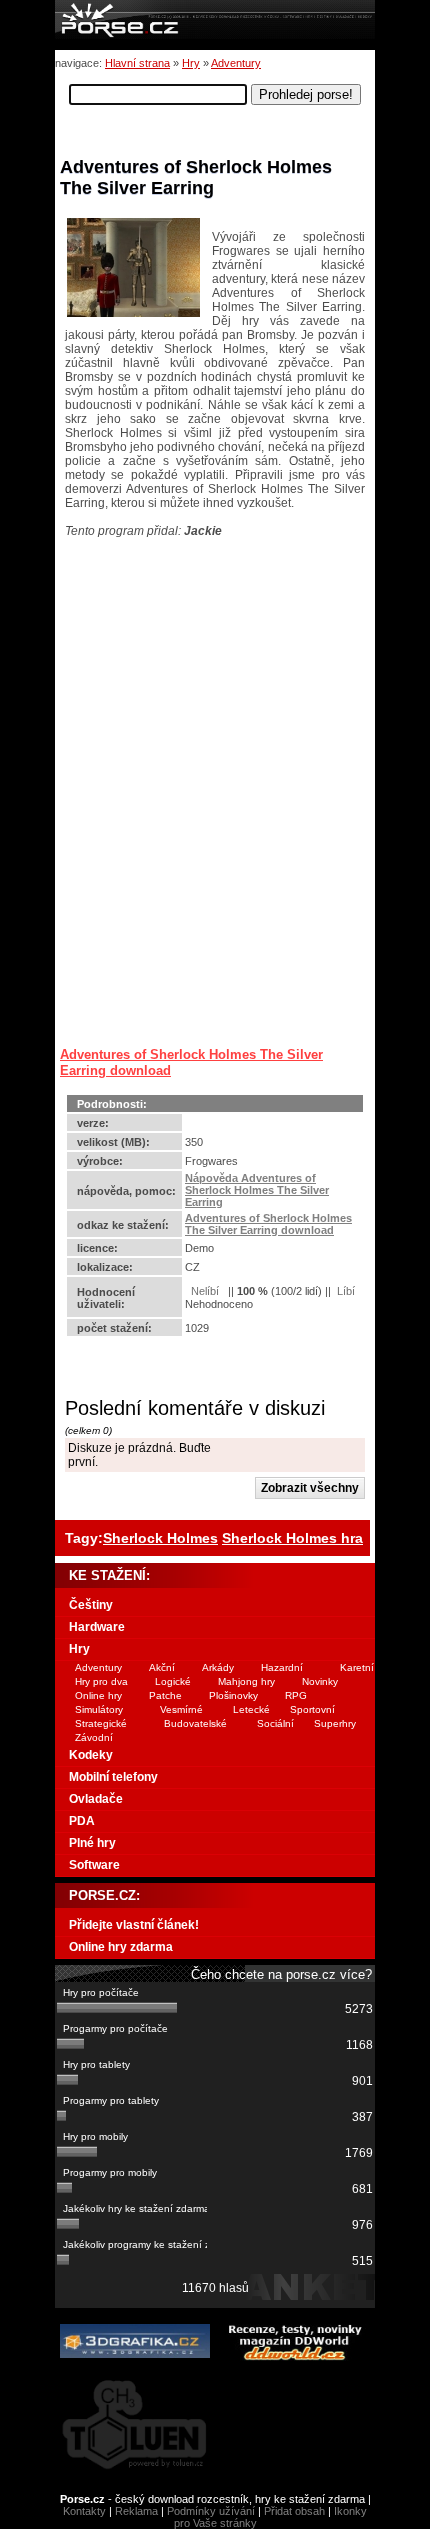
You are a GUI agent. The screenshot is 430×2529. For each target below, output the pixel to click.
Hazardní (282, 1667)
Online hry (98, 1695)
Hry (191, 63)
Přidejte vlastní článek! (134, 1925)
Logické (173, 1681)
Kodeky (91, 1755)
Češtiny (91, 1605)
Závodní (94, 1737)
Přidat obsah (294, 2511)
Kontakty (84, 2511)
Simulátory (99, 1709)
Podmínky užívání (211, 2511)
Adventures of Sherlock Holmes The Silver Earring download (268, 1224)
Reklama (136, 2511)
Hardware (97, 1627)
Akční (162, 1667)
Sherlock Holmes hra (292, 1538)
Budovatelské (195, 1723)
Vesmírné (181, 1709)
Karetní (357, 1667)
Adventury (236, 63)
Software (94, 1865)
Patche (165, 1695)
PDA (82, 1821)
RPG (296, 1695)
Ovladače (96, 1799)
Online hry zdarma (121, 1947)
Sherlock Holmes (160, 1538)
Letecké (251, 1709)
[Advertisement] (185, 663)
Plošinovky (233, 1695)
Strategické (101, 1723)
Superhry (335, 1723)
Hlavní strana (137, 63)
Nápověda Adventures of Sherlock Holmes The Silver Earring (257, 1190)
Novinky (320, 1681)
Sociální (275, 1723)
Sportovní (312, 1709)
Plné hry (92, 1843)
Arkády (218, 1667)
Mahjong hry (246, 1681)
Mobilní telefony (113, 1777)
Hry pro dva (101, 1681)
